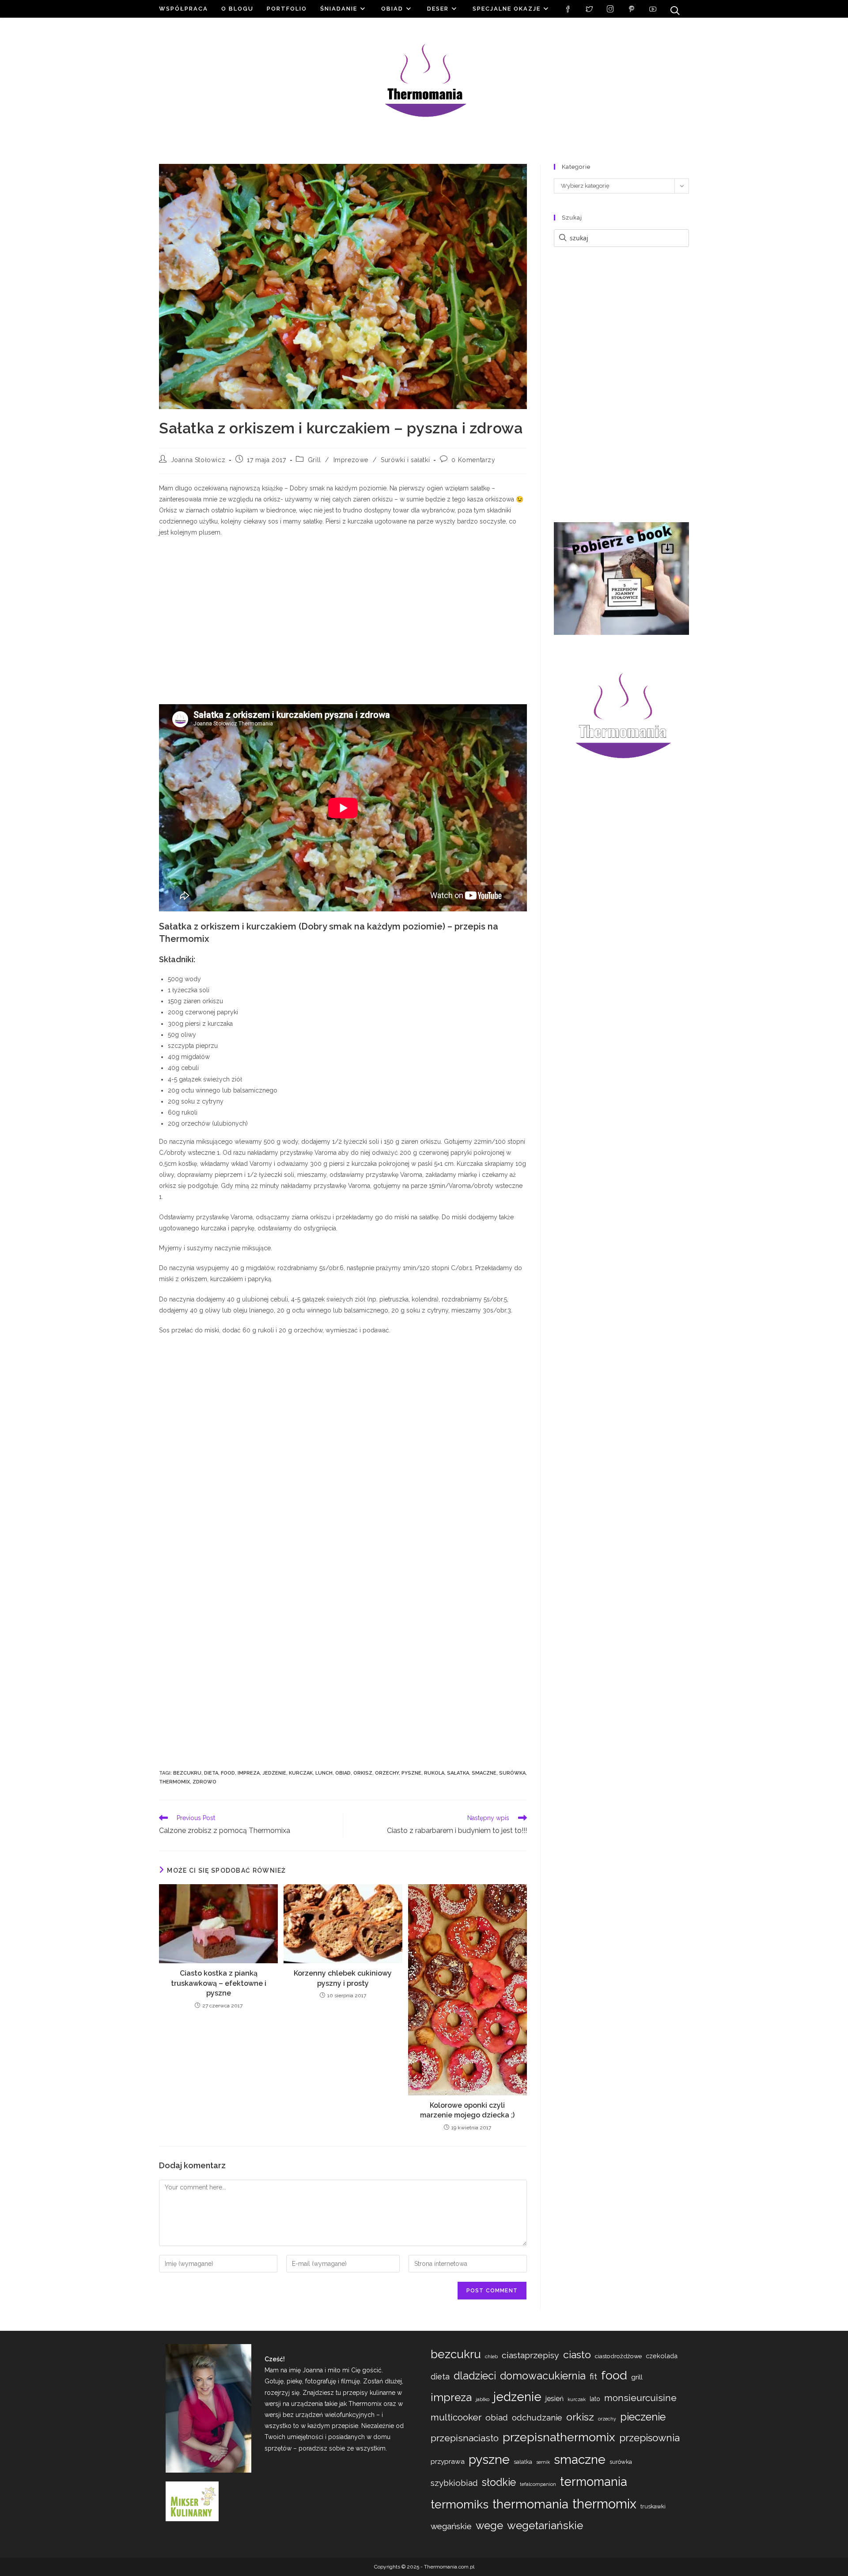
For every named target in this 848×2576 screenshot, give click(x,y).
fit (593, 2376)
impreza (249, 1773)
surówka (512, 1773)
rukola (434, 1773)
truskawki (653, 2506)
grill (637, 2377)
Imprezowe (351, 460)
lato (595, 2399)
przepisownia (649, 2438)
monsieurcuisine (640, 2398)
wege (489, 2526)
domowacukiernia (543, 2376)
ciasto (577, 2354)
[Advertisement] (343, 622)
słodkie (499, 2482)
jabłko (483, 2399)
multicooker (456, 2417)
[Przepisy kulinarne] (192, 2500)
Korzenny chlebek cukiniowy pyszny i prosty (343, 1978)
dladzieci (475, 2376)
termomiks (460, 2504)
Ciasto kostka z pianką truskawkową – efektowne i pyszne (219, 1983)
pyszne (411, 1773)
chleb (491, 2356)
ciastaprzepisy (530, 2355)
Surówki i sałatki (405, 460)
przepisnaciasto (465, 2438)
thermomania (530, 2504)
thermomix (174, 1782)
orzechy (387, 1773)
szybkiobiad (454, 2483)
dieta (211, 1773)
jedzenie (274, 1773)
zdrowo (204, 1782)
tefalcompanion (538, 2484)
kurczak (301, 1773)
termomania (594, 2481)
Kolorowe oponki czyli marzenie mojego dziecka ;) (467, 2110)
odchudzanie (537, 2418)
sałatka (458, 1773)
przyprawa (448, 2461)
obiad (343, 1773)
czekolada (662, 2356)
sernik (543, 2462)
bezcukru (187, 1773)
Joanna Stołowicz (198, 460)
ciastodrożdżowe (618, 2356)
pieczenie (643, 2417)
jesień (555, 2399)
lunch (324, 1773)
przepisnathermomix (559, 2437)
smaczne (484, 1773)
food (228, 1773)
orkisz (363, 1773)
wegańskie (451, 2526)
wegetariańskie (545, 2525)
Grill (314, 460)
